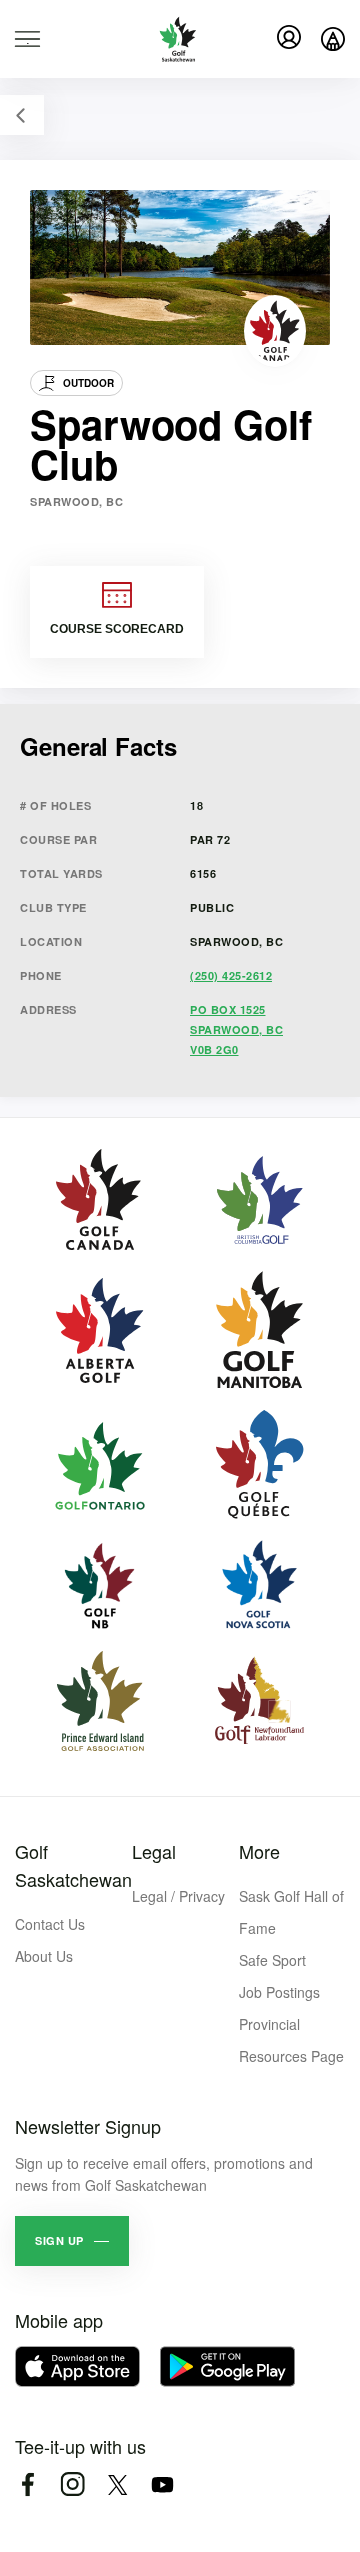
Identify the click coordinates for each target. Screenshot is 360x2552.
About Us (44, 1956)
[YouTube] (162, 2484)
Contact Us (50, 1924)
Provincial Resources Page (291, 2040)
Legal (154, 1851)
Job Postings (279, 1992)
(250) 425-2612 (231, 975)
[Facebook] (27, 2484)
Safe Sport (272, 1960)
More (259, 1851)
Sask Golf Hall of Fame (291, 1912)
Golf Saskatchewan (73, 1865)
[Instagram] (72, 2484)
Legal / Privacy (178, 1896)
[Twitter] (117, 2484)
